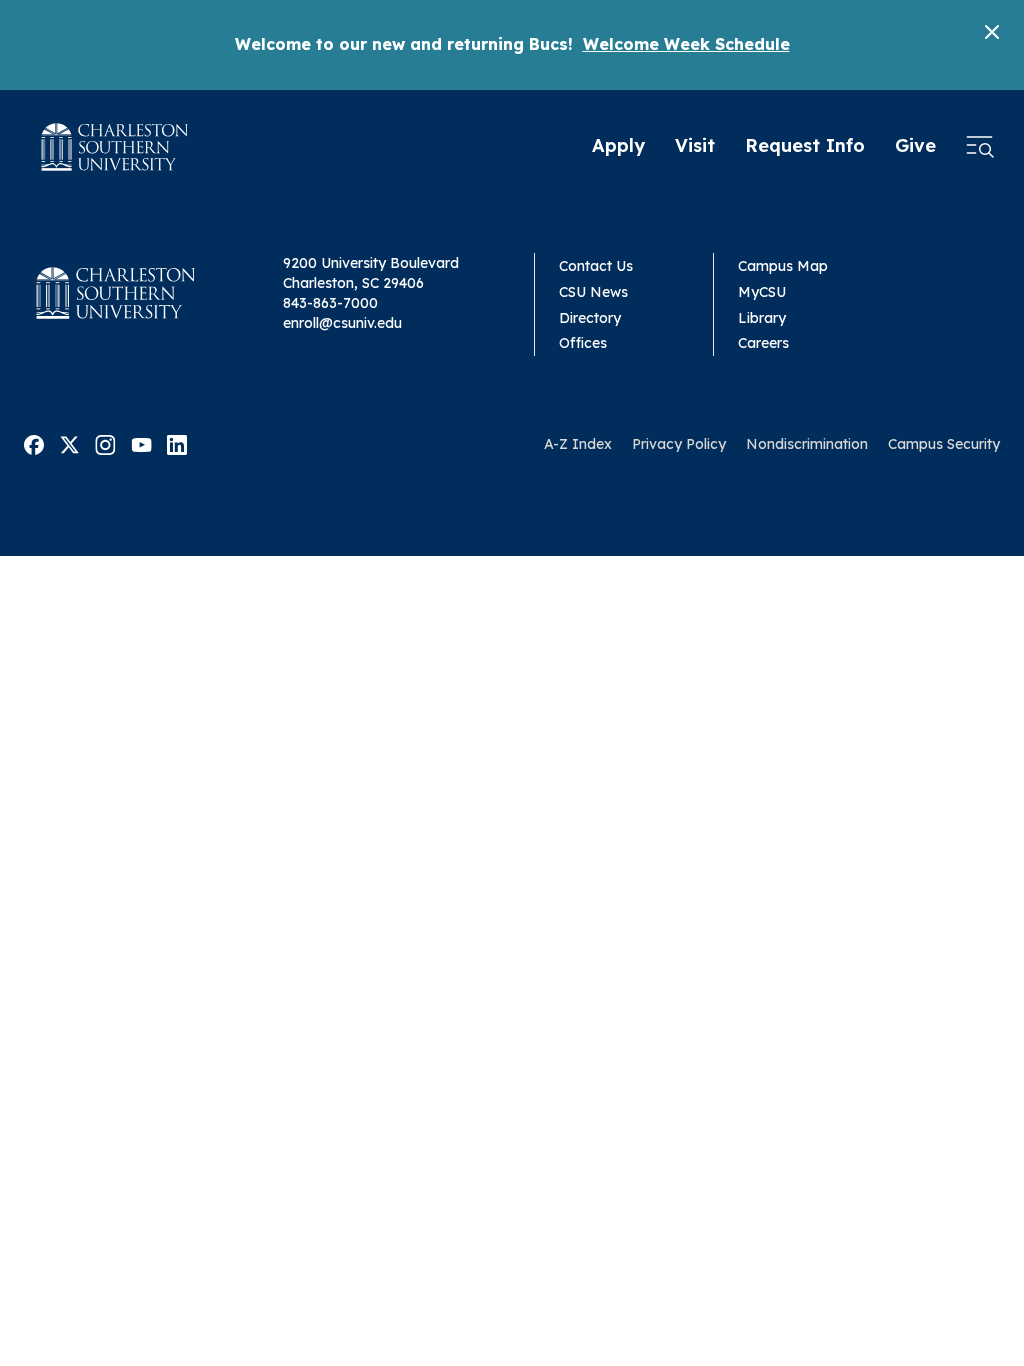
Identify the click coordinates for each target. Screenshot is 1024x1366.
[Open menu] (980, 147)
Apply (618, 145)
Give (915, 145)
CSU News (593, 292)
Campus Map (783, 266)
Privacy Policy (679, 444)
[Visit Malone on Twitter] (69, 443)
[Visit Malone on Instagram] (105, 443)
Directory (590, 318)
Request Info (805, 145)
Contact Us (596, 266)
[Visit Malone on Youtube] (141, 443)
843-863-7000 (330, 303)
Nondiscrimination (807, 444)
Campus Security (944, 444)
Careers (763, 343)
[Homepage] (115, 147)
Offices (583, 343)
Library (762, 318)
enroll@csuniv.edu (342, 323)
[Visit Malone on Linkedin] (177, 443)
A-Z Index (578, 444)
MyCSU (762, 292)
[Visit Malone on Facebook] (34, 443)
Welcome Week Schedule (686, 44)
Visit (695, 145)
